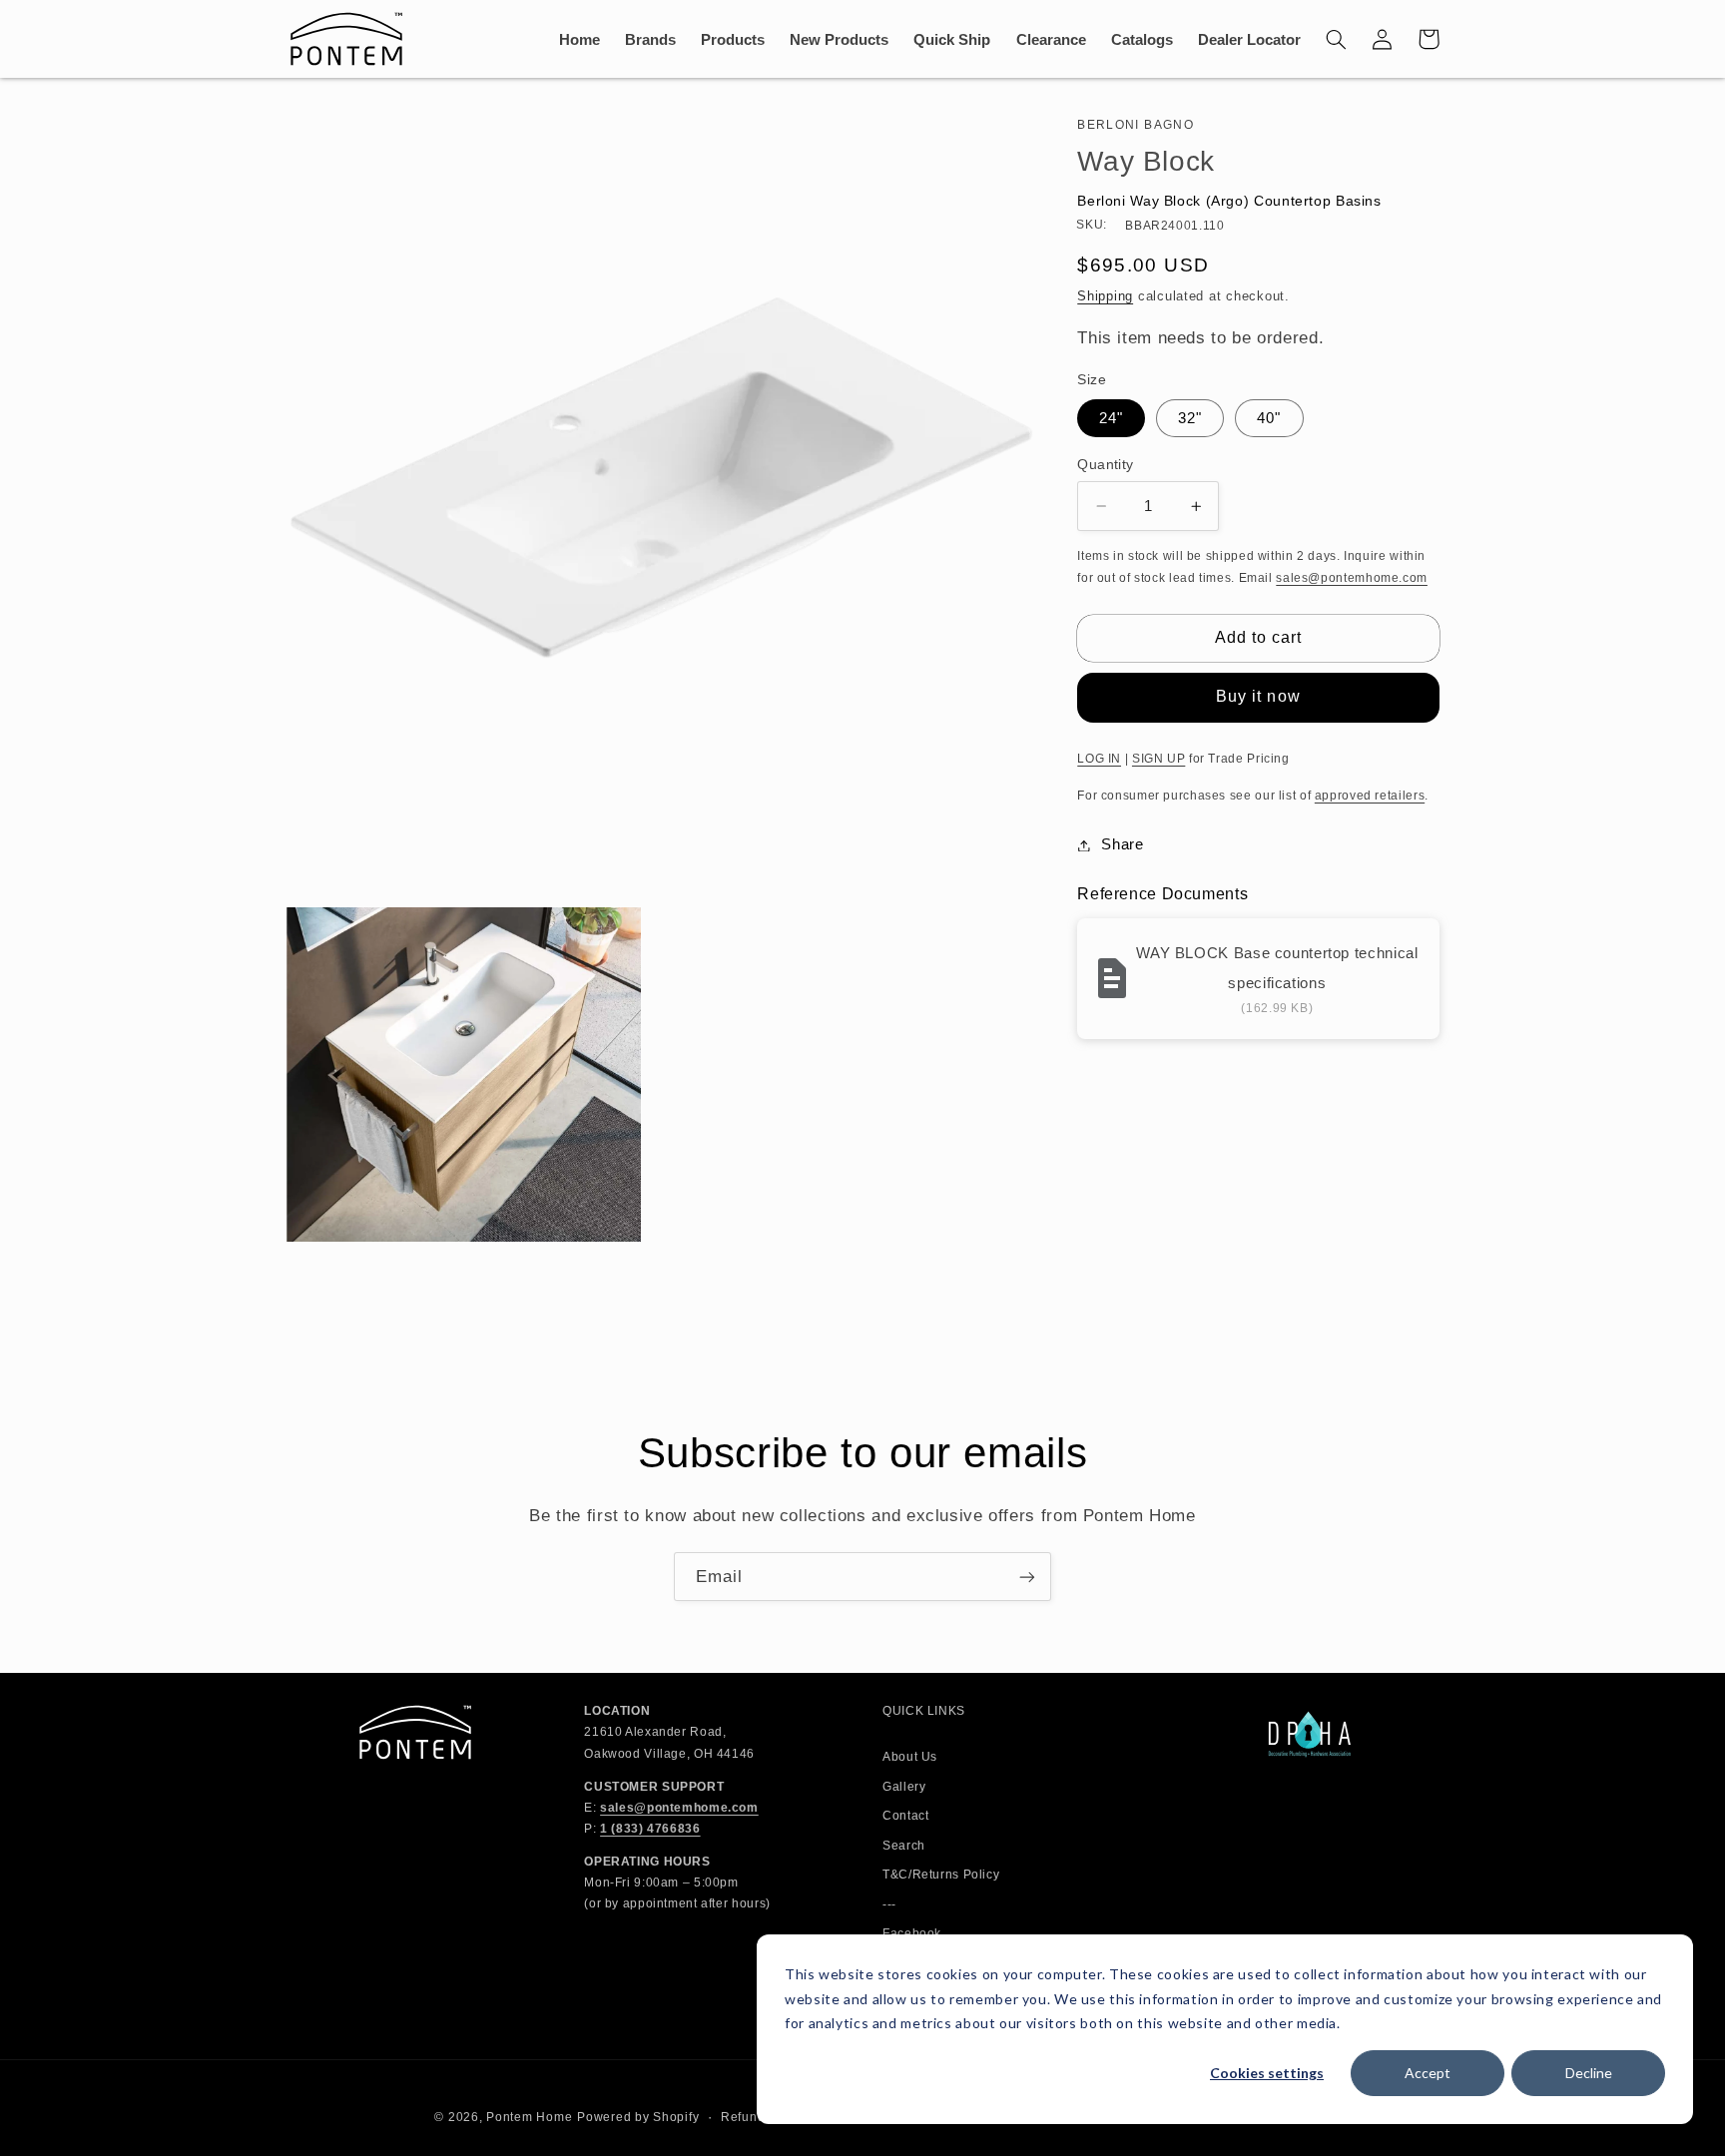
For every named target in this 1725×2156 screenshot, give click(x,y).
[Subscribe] (1027, 1577)
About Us (910, 1757)
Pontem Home (529, 2117)
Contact (905, 1816)
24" (1111, 418)
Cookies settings (1267, 2073)
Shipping (1105, 296)
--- (889, 1904)
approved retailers (1370, 796)
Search (904, 1846)
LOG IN (1099, 759)
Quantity (1105, 465)
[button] (1337, 39)
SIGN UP (1158, 759)
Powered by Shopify (638, 2117)
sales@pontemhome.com (1352, 578)
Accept (1428, 2073)
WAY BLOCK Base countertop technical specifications (1277, 968)
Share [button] (1122, 844)
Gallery (904, 1787)
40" (1269, 418)
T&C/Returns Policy (941, 1875)
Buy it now (1258, 696)
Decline (1589, 2073)
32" (1190, 418)
